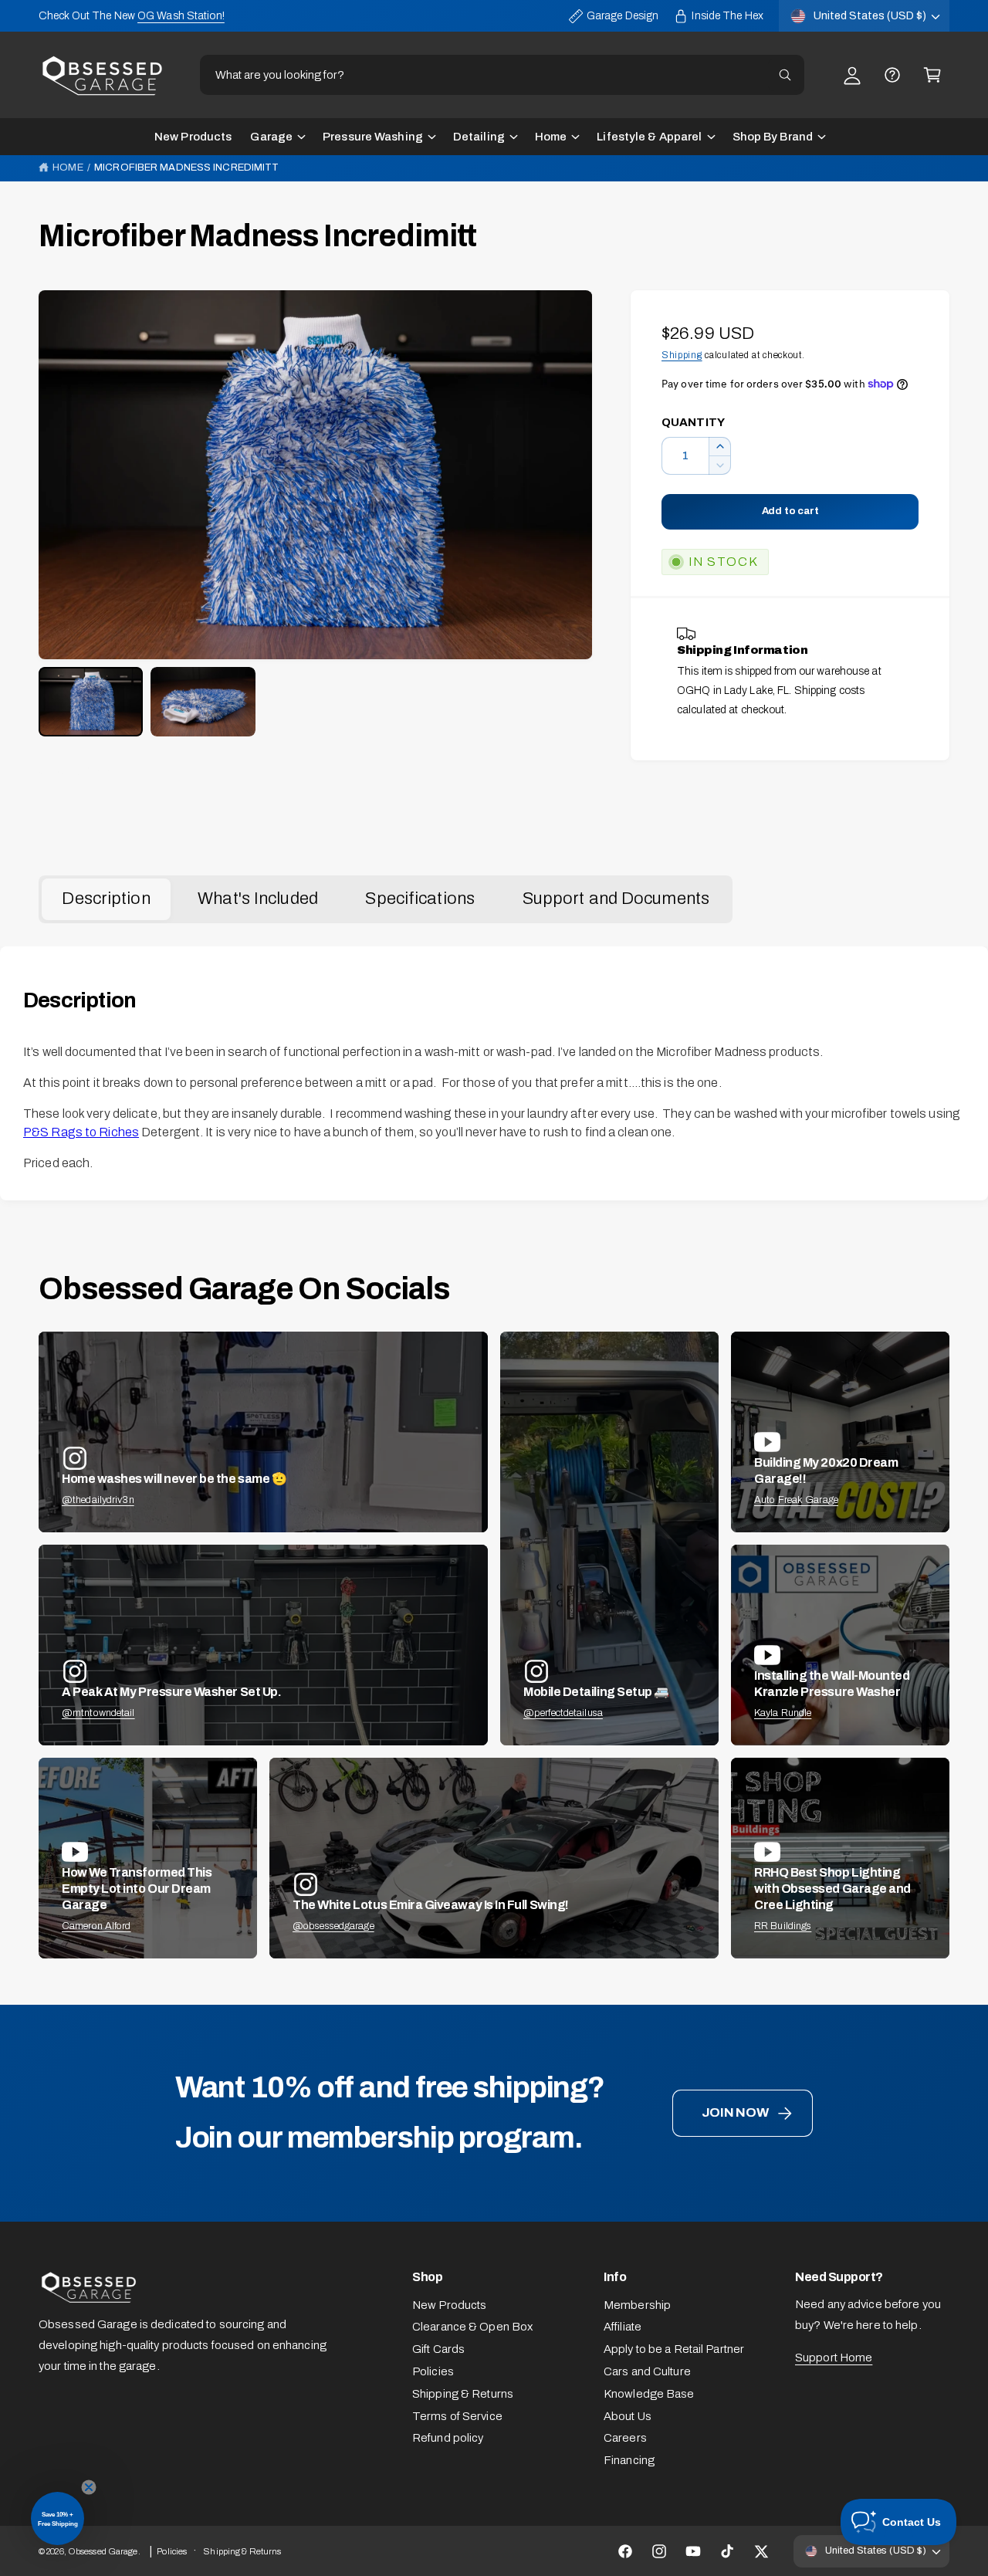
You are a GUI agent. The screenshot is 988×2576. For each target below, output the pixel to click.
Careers (625, 2438)
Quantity (693, 422)
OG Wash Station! (181, 16)
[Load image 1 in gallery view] (91, 702)
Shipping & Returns (463, 2394)
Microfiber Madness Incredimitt (186, 168)
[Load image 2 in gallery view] (203, 702)
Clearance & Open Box (472, 2327)
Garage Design (623, 16)
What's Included (258, 899)
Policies (433, 2371)
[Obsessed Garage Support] (892, 75)
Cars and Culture (647, 2371)
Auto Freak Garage (796, 1500)
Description (106, 899)
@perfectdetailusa (563, 1713)
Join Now (735, 2112)
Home (551, 137)
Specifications (420, 899)
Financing (629, 2460)
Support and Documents (616, 899)
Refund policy (448, 2438)
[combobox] (502, 75)
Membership (637, 2305)
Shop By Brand (773, 137)
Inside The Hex (727, 16)
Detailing (479, 137)
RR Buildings (783, 1926)
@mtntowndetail (98, 1713)
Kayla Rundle (783, 1713)
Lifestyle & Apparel (649, 137)
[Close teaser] (89, 2487)
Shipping (682, 355)
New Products (449, 2305)
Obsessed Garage (103, 2551)
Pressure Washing (373, 137)
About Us (628, 2416)
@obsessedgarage (333, 1926)
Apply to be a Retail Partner (674, 2349)
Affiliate (623, 2327)
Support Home (834, 2358)
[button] (932, 75)
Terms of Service (457, 2416)
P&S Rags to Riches (81, 1132)
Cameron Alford (96, 1926)
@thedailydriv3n (98, 1500)
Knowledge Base (649, 2394)
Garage (271, 137)
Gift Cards (438, 2349)
